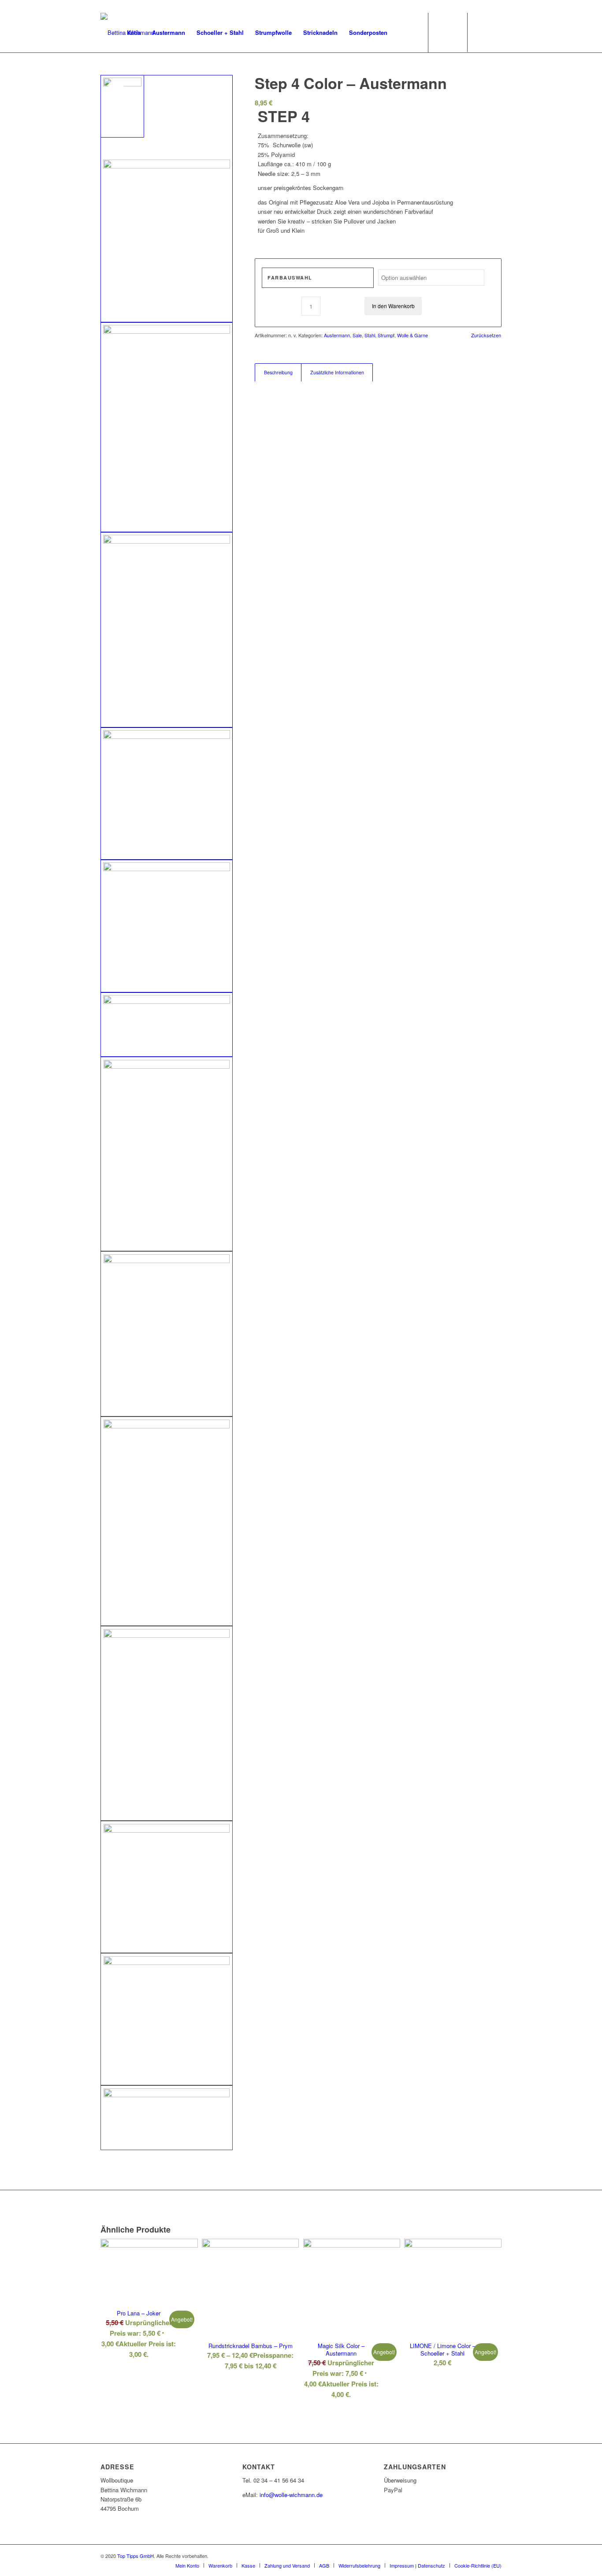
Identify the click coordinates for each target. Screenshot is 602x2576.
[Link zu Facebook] (482, 32)
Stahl (370, 335)
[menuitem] (134, 33)
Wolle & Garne (412, 335)
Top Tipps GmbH (136, 2556)
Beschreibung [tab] (278, 372)
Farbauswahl (290, 278)
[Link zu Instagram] (495, 32)
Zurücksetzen (486, 335)
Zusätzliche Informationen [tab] (337, 372)
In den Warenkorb (393, 306)
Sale (357, 335)
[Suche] (402, 33)
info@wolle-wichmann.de (291, 2495)
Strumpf (386, 335)
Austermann (337, 335)
